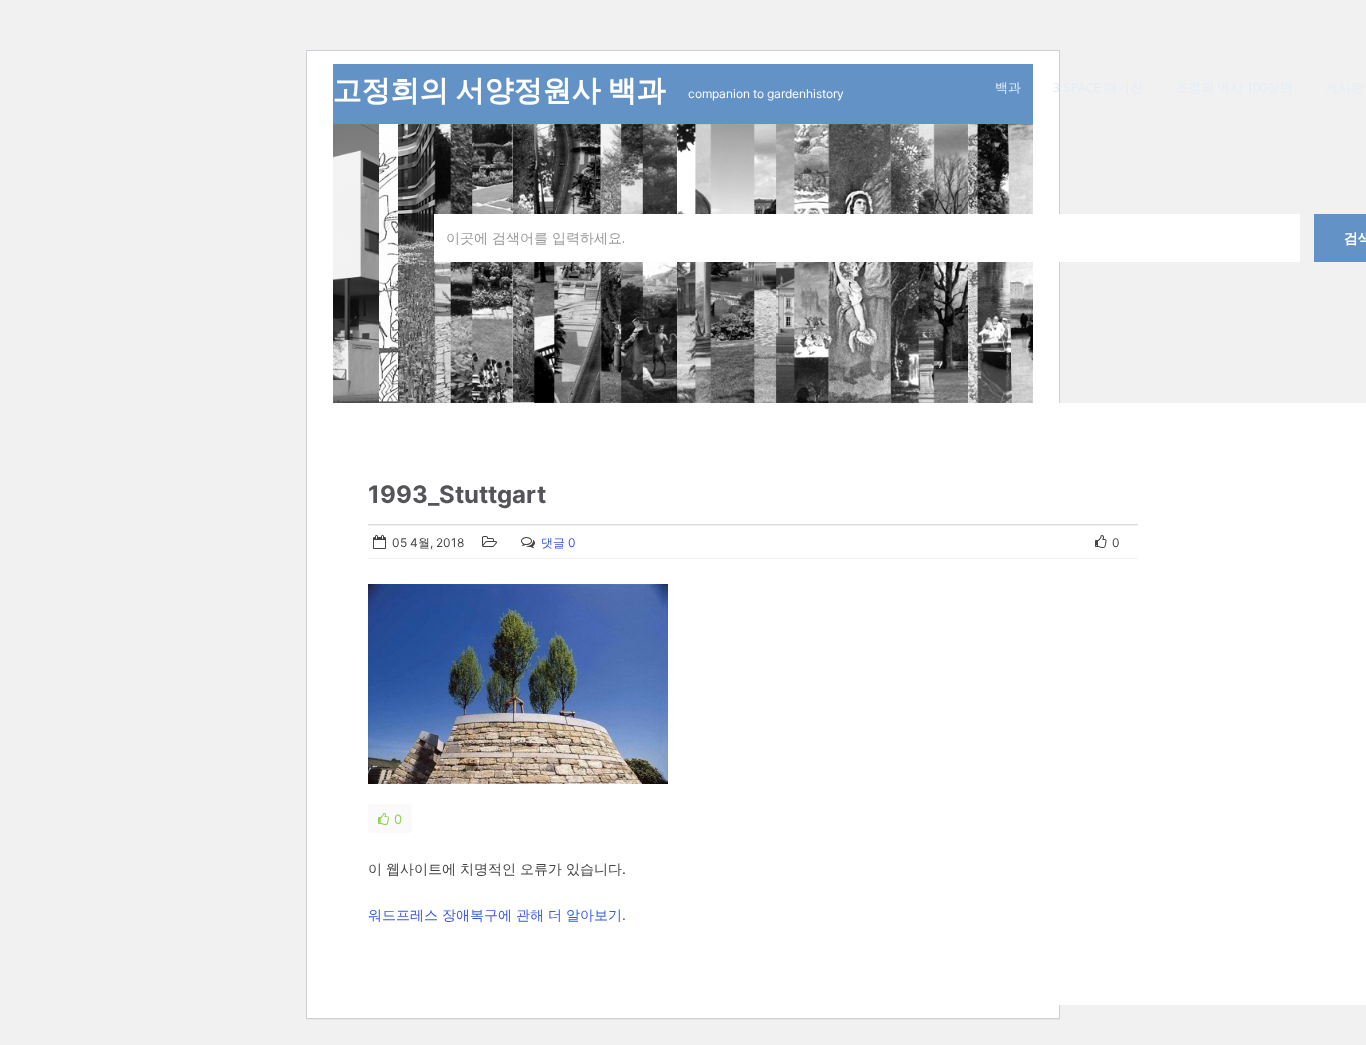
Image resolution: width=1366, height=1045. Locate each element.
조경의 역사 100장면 (1234, 87)
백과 (1008, 87)
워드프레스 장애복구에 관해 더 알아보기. (497, 914)
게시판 (1344, 87)
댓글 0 (558, 542)
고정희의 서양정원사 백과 (503, 89)
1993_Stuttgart (457, 494)
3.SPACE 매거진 (1098, 87)
